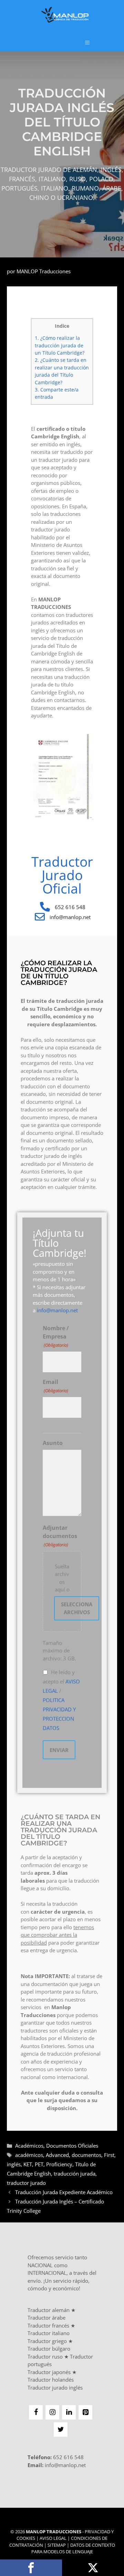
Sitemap (57, 2545)
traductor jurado (26, 2183)
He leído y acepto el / (61, 1700)
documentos (86, 2155)
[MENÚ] (87, 43)
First (109, 2155)
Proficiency (59, 2164)
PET (39, 2164)
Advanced (57, 2155)
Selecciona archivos (77, 1608)
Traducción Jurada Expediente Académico (64, 2192)
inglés (14, 2164)
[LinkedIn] (69, 2412)
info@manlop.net (57, 1310)
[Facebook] (36, 2412)
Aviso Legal (53, 2538)
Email (55, 1386)
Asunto (53, 1443)
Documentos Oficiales (72, 2146)
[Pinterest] (85, 2412)
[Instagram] (52, 2412)
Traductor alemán (49, 2310)
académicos (29, 2155)
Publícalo (93, 2568)
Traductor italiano (49, 2333)
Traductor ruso (45, 2356)
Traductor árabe (46, 2318)
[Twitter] (61, 2430)
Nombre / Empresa (56, 1336)
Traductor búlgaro (49, 2349)
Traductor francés (48, 2325)
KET (28, 2164)
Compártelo (31, 2568)
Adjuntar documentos (60, 1536)
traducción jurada (75, 2173)
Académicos (29, 2146)
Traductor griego (47, 2341)
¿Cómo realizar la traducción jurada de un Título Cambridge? (60, 345)
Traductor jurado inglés (55, 2387)
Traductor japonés (49, 2372)
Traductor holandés (51, 2380)
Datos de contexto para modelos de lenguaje (73, 2548)
